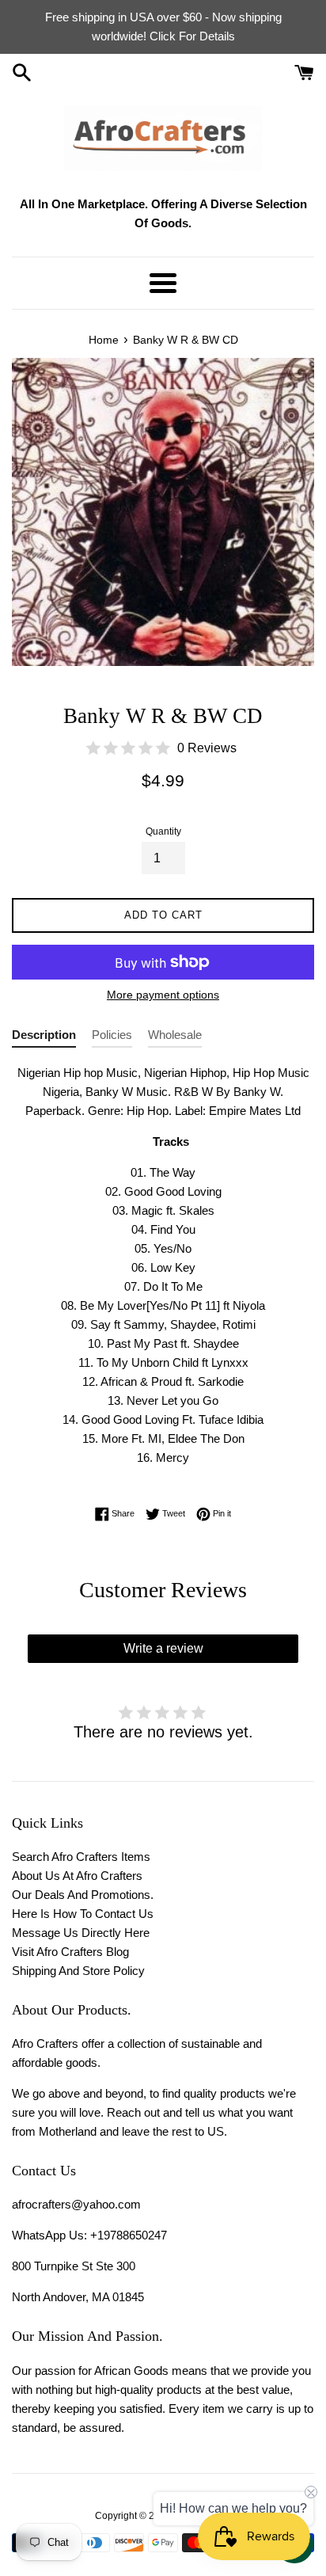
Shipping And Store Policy (78, 1971)
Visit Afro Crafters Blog (70, 1952)
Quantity (163, 831)
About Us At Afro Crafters (77, 1876)
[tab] (44, 1038)
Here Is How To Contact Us (83, 1914)
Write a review (163, 1648)
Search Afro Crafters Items (81, 1857)
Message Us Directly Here (81, 1933)
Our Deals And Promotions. (83, 1895)
